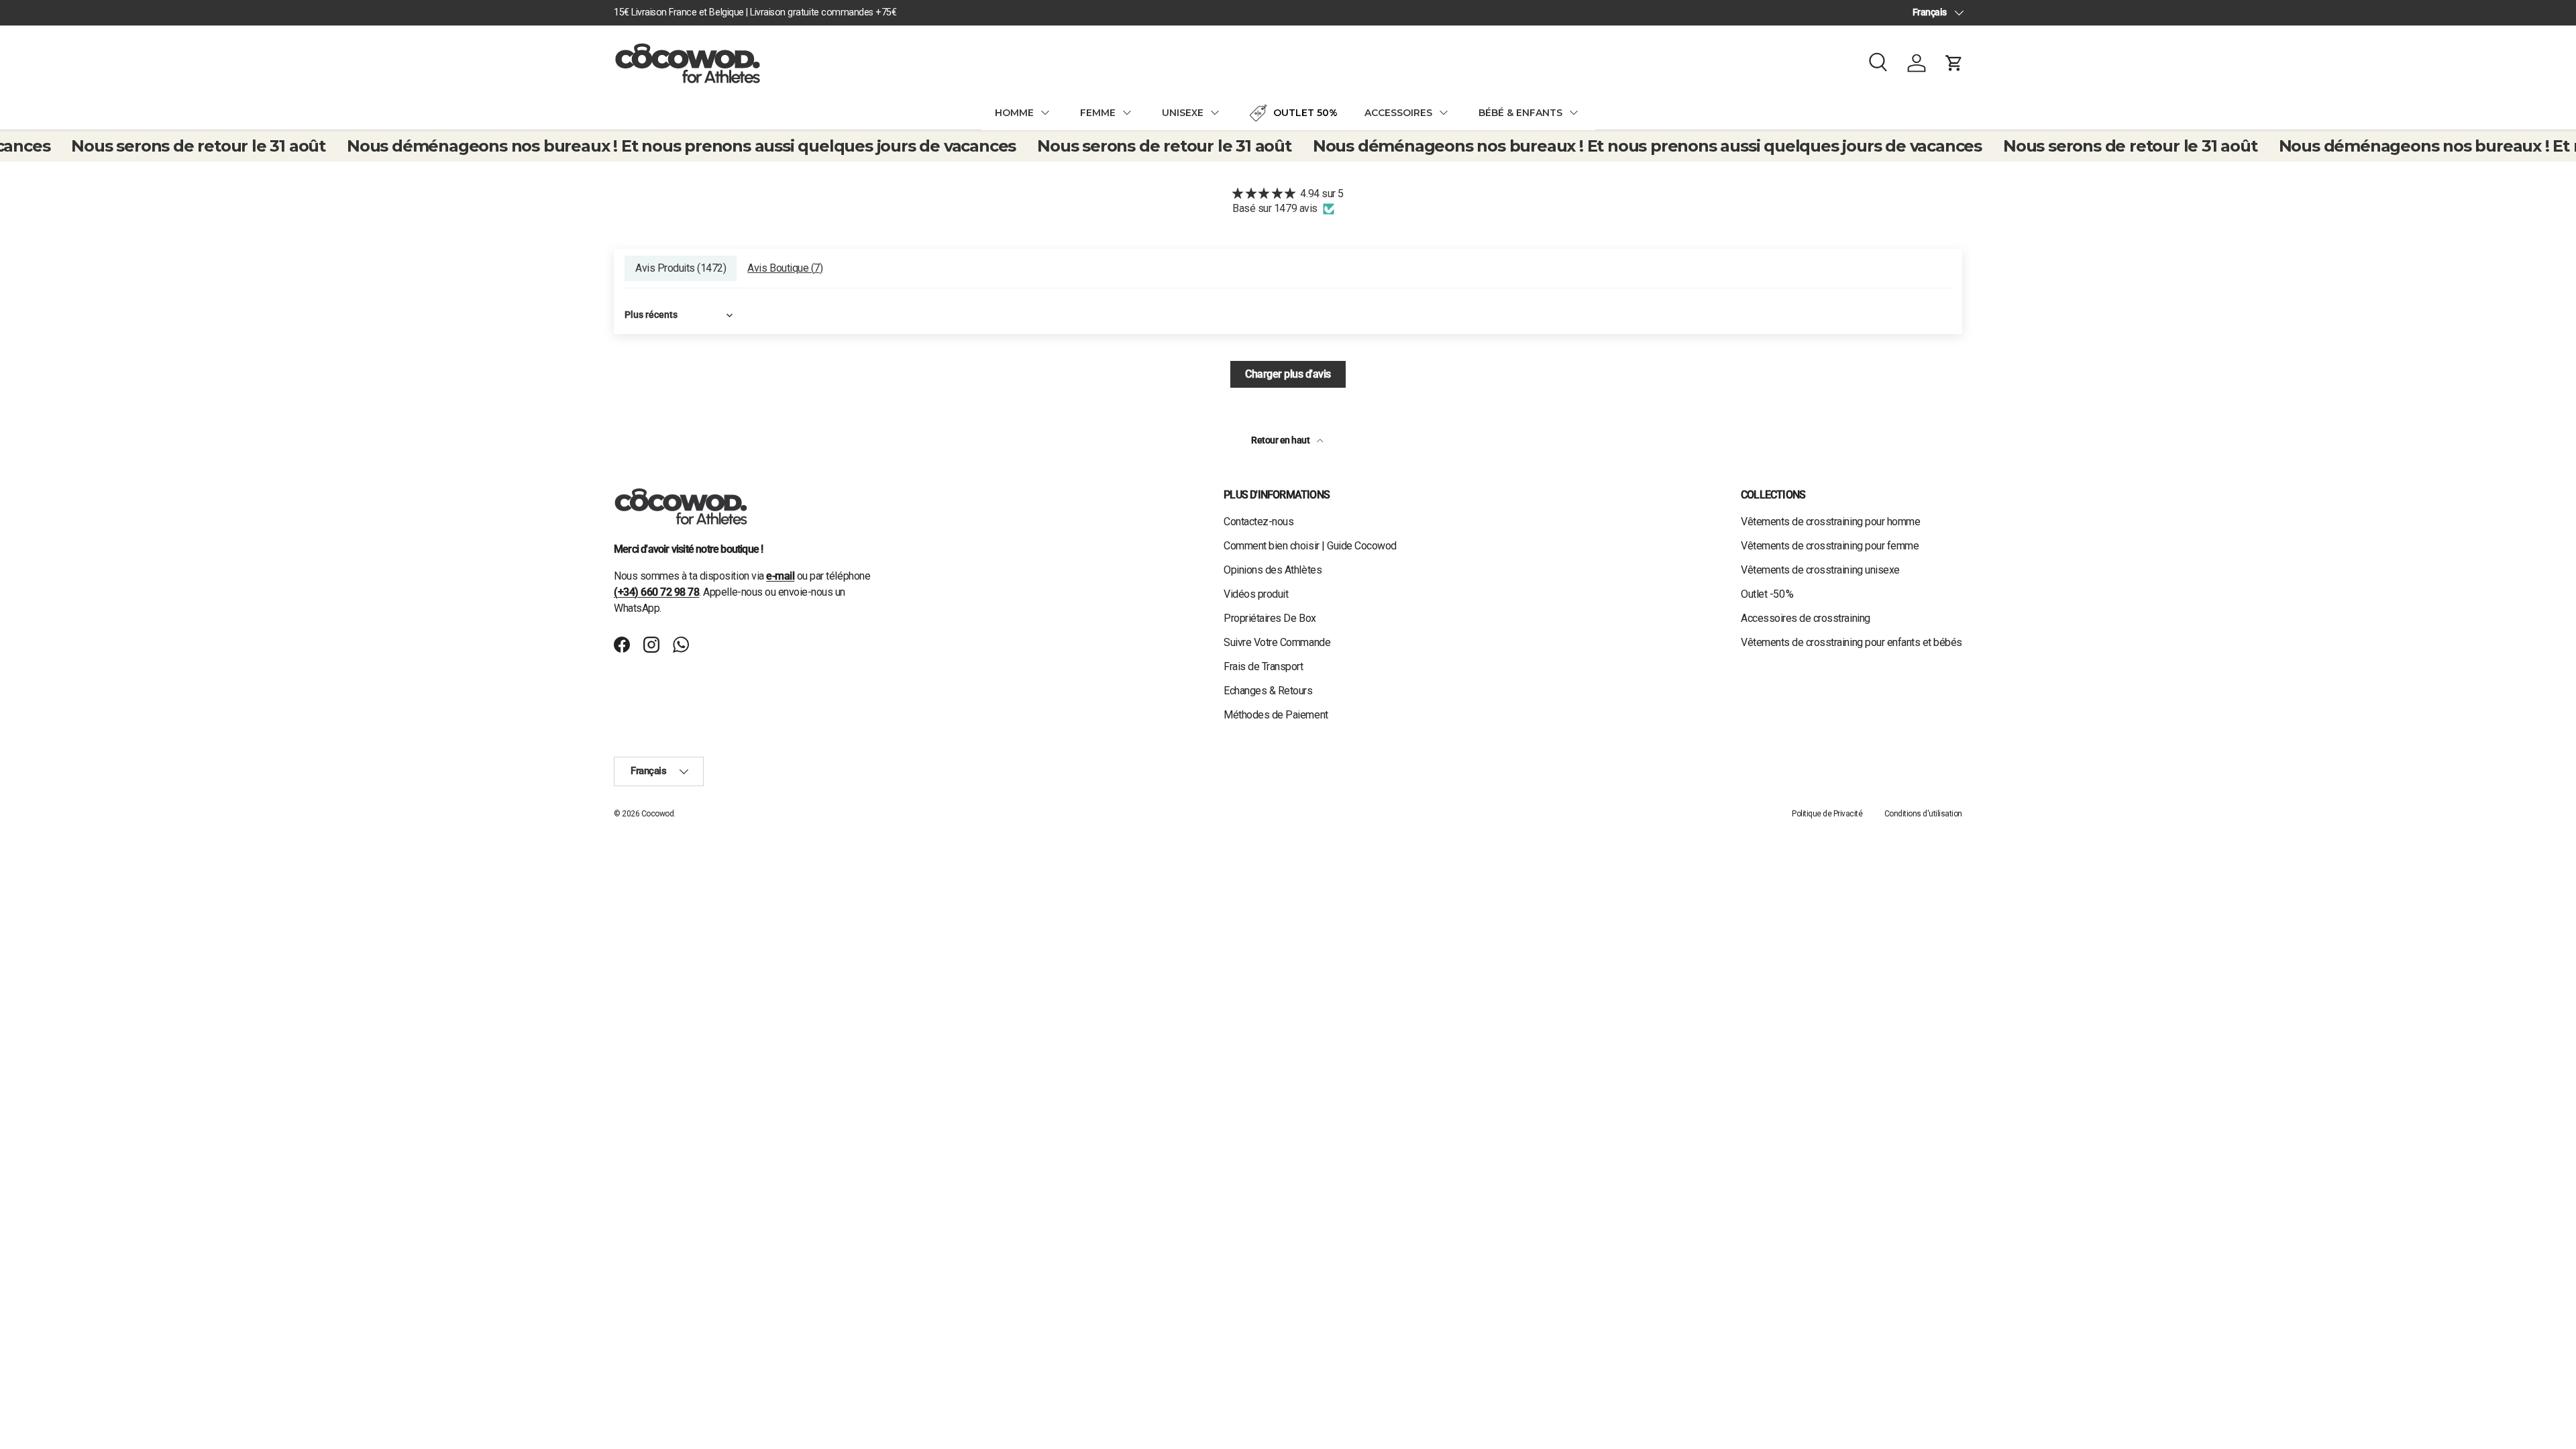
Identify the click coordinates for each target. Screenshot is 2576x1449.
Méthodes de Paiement (1276, 715)
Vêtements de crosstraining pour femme (1830, 546)
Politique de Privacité (1827, 814)
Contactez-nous (1258, 522)
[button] (1954, 63)
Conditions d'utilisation (1923, 814)
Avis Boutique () (785, 268)
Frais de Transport (1263, 666)
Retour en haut (1281, 440)
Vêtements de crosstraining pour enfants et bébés (1851, 642)
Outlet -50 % (1767, 594)
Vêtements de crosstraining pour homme (1830, 522)
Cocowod (658, 814)
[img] (1288, 194)
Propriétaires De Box (1270, 618)
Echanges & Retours (1268, 691)
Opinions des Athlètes (1273, 570)
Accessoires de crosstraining (1806, 618)
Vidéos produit (1256, 594)
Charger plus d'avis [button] (1288, 374)
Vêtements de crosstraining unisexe (1820, 570)
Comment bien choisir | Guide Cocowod (1310, 546)
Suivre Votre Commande (1277, 642)
